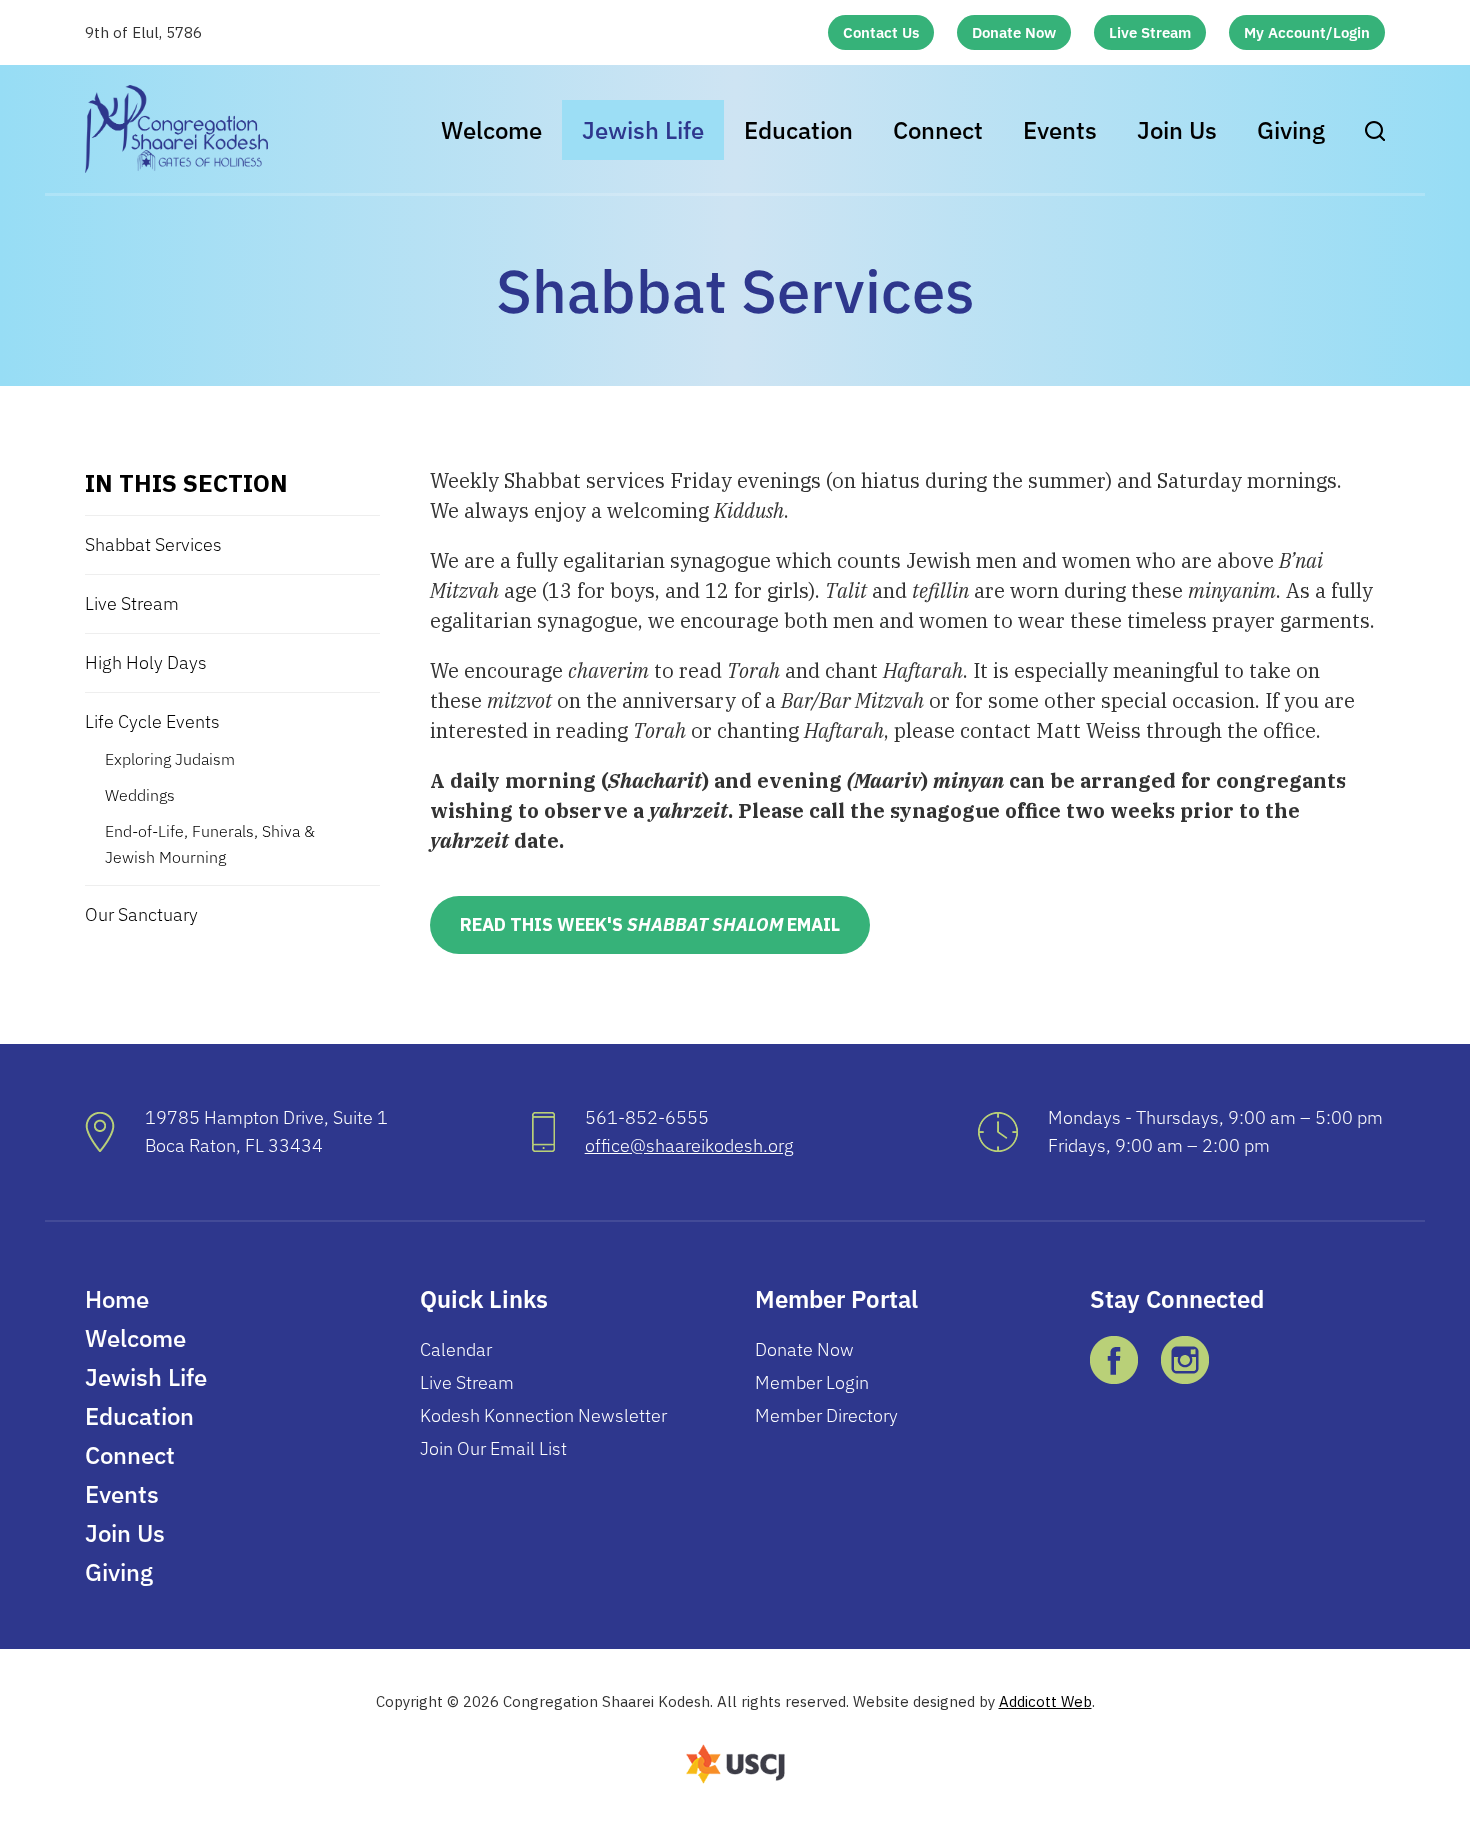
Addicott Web (1045, 1701)
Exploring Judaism (170, 759)
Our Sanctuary (141, 914)
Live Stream (1150, 32)
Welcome (491, 130)
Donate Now (1014, 32)
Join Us (1177, 130)
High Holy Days (146, 662)
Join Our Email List (493, 1448)
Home (117, 1299)
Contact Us (881, 32)
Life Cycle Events (152, 721)
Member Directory (826, 1415)
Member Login (812, 1382)
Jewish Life (643, 130)
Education (798, 130)
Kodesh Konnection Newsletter (543, 1415)
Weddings (140, 795)
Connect (938, 130)
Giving (1291, 130)
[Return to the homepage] (176, 129)
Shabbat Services (153, 544)
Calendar (456, 1349)
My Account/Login (1307, 32)
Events (1060, 130)
